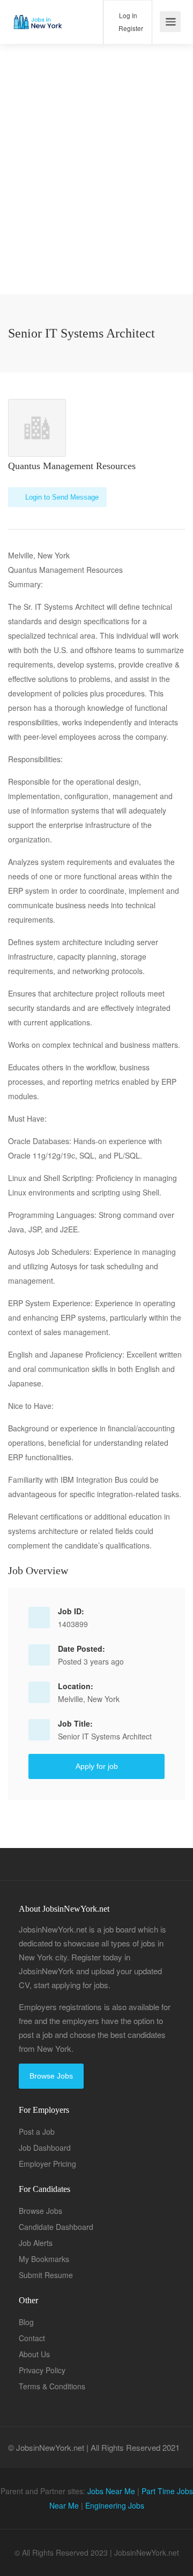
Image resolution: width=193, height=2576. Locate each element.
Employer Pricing (47, 2164)
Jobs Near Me (111, 2491)
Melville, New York (89, 1699)
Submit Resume (46, 2275)
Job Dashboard (45, 2148)
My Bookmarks (44, 2259)
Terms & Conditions (52, 2386)
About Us (34, 2354)
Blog (26, 2322)
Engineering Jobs (115, 2505)
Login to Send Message (61, 497)
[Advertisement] (96, 198)
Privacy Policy (42, 2370)
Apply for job (97, 1766)
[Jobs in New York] (37, 14)
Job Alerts (36, 2243)
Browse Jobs (51, 2076)
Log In (127, 15)
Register (130, 28)
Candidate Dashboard (56, 2227)
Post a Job (37, 2132)
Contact (32, 2338)
